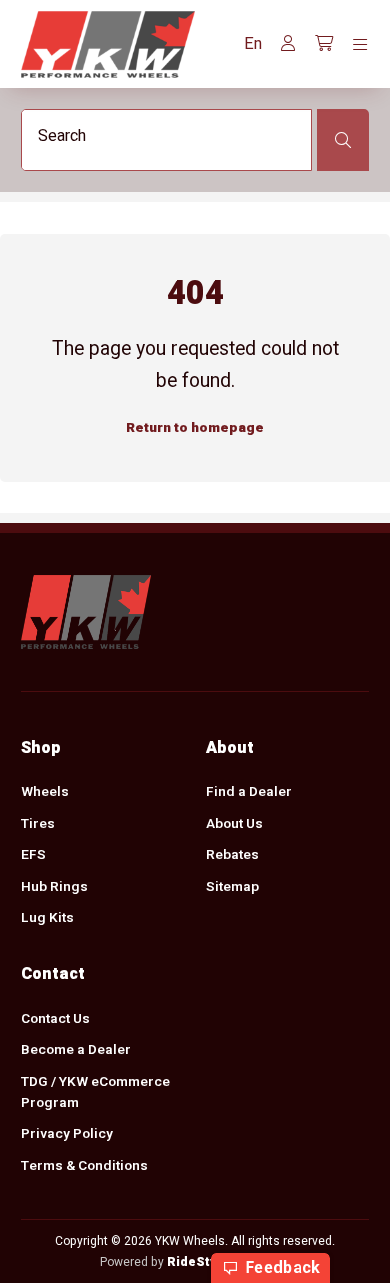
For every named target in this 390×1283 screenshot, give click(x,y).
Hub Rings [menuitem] (54, 887)
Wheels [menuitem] (45, 792)
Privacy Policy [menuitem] (67, 1134)
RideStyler (200, 1262)
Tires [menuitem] (38, 824)
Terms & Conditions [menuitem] (84, 1166)
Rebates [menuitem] (232, 855)
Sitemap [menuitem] (232, 887)
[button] (253, 44)
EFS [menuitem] (33, 855)
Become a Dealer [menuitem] (76, 1050)
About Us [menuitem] (234, 824)
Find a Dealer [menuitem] (249, 792)
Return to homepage (195, 428)
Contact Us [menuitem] (55, 1019)
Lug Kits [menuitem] (47, 918)
